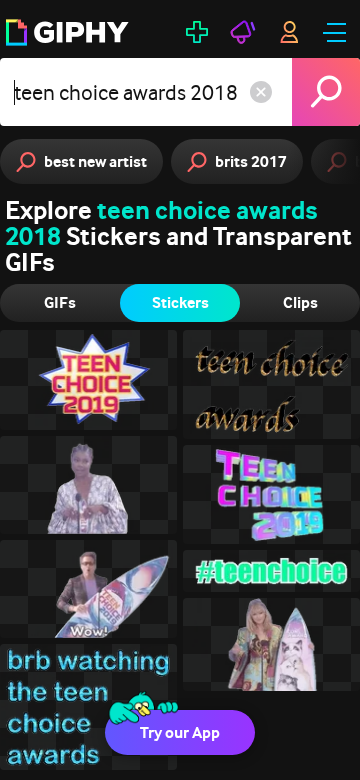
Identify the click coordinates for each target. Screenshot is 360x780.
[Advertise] (243, 32)
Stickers (180, 302)
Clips (300, 302)
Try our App (180, 732)
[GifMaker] (197, 32)
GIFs (60, 302)
